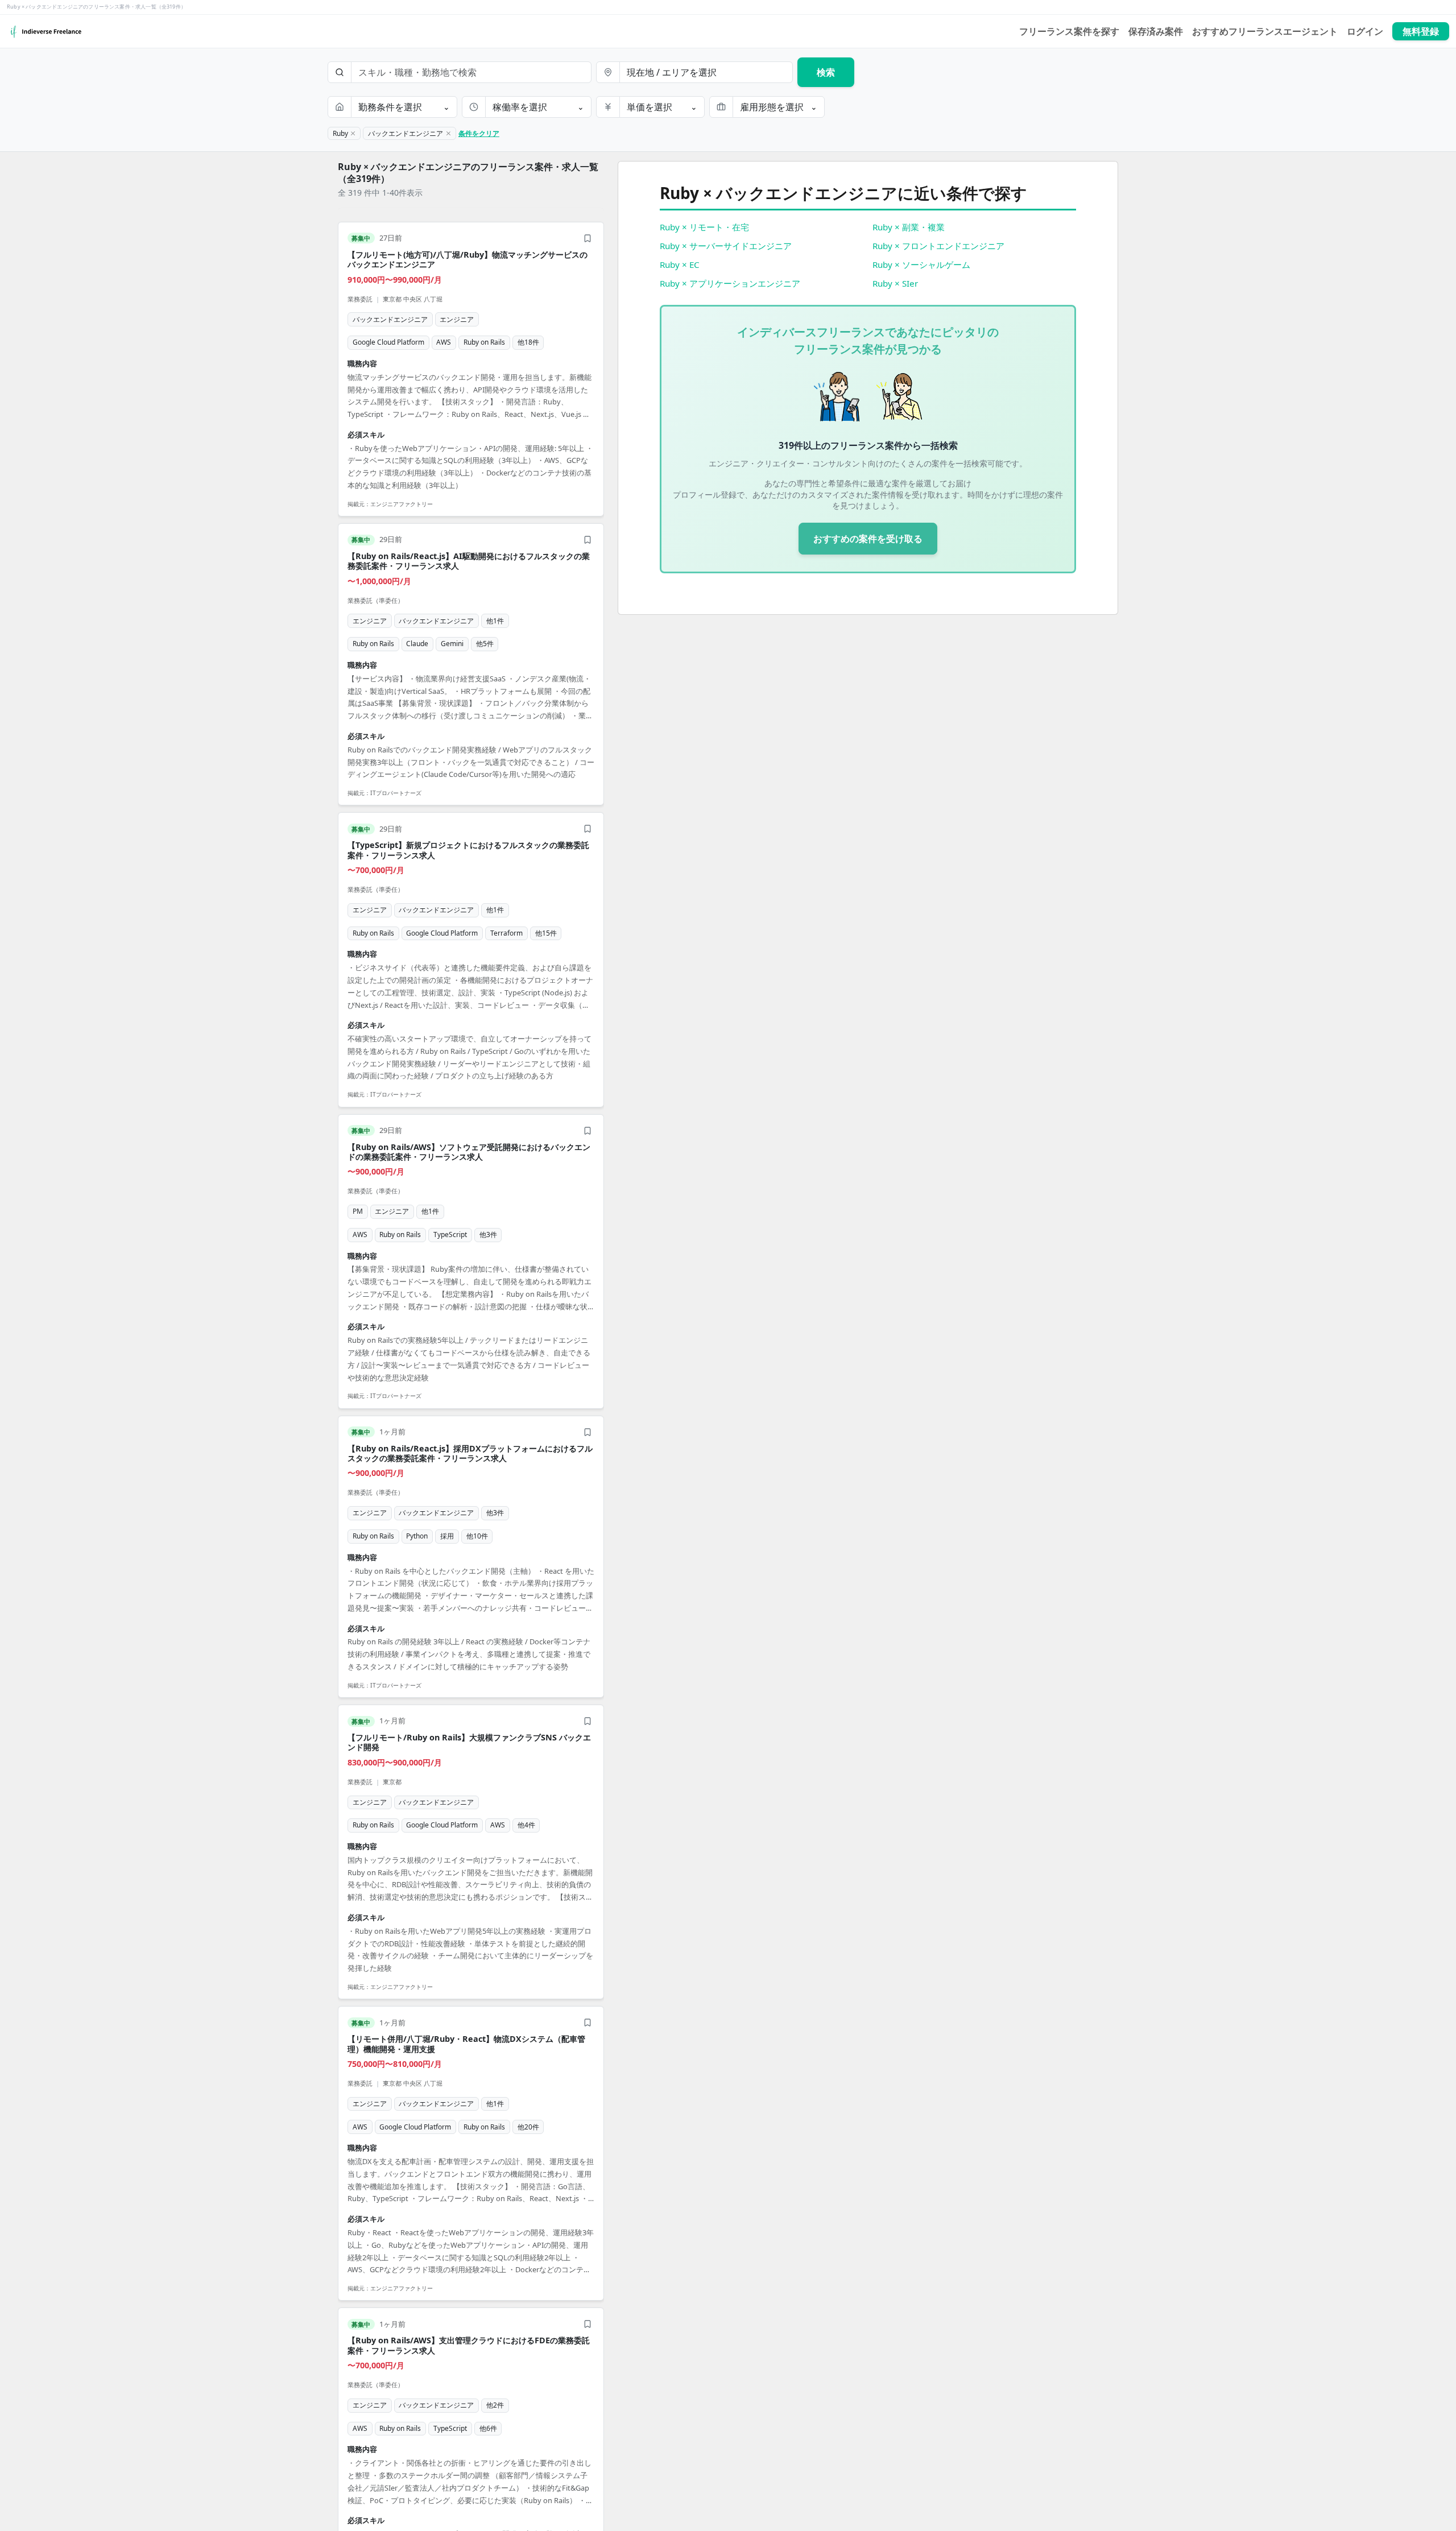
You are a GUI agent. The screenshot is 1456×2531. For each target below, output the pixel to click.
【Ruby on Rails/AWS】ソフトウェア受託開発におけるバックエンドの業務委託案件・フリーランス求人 (469, 1152)
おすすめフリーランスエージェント (1265, 31)
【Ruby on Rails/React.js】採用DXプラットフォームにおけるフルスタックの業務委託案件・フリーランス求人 (470, 1453)
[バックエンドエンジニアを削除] (448, 134)
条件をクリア (479, 133)
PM (358, 1211)
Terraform (506, 933)
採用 (447, 1536)
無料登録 (1421, 31)
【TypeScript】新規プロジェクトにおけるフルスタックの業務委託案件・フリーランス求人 (468, 850)
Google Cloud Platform (388, 342)
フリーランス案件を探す (1069, 31)
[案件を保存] (588, 238)
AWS (444, 342)
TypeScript (450, 1235)
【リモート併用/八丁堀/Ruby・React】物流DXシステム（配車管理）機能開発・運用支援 (466, 2044)
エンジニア (457, 319)
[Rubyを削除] (353, 134)
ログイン (1365, 31)
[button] (471, 369)
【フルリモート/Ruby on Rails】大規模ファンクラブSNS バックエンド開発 (469, 1742)
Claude (417, 644)
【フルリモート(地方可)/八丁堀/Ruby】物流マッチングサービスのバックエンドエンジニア (468, 259)
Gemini (452, 644)
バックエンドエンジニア (390, 319)
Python (417, 1536)
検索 (826, 72)
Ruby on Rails (484, 342)
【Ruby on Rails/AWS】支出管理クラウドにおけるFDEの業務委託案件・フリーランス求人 (469, 2345)
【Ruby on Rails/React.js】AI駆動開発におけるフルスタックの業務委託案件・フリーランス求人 (469, 561)
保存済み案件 (1156, 31)
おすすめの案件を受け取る (868, 539)
